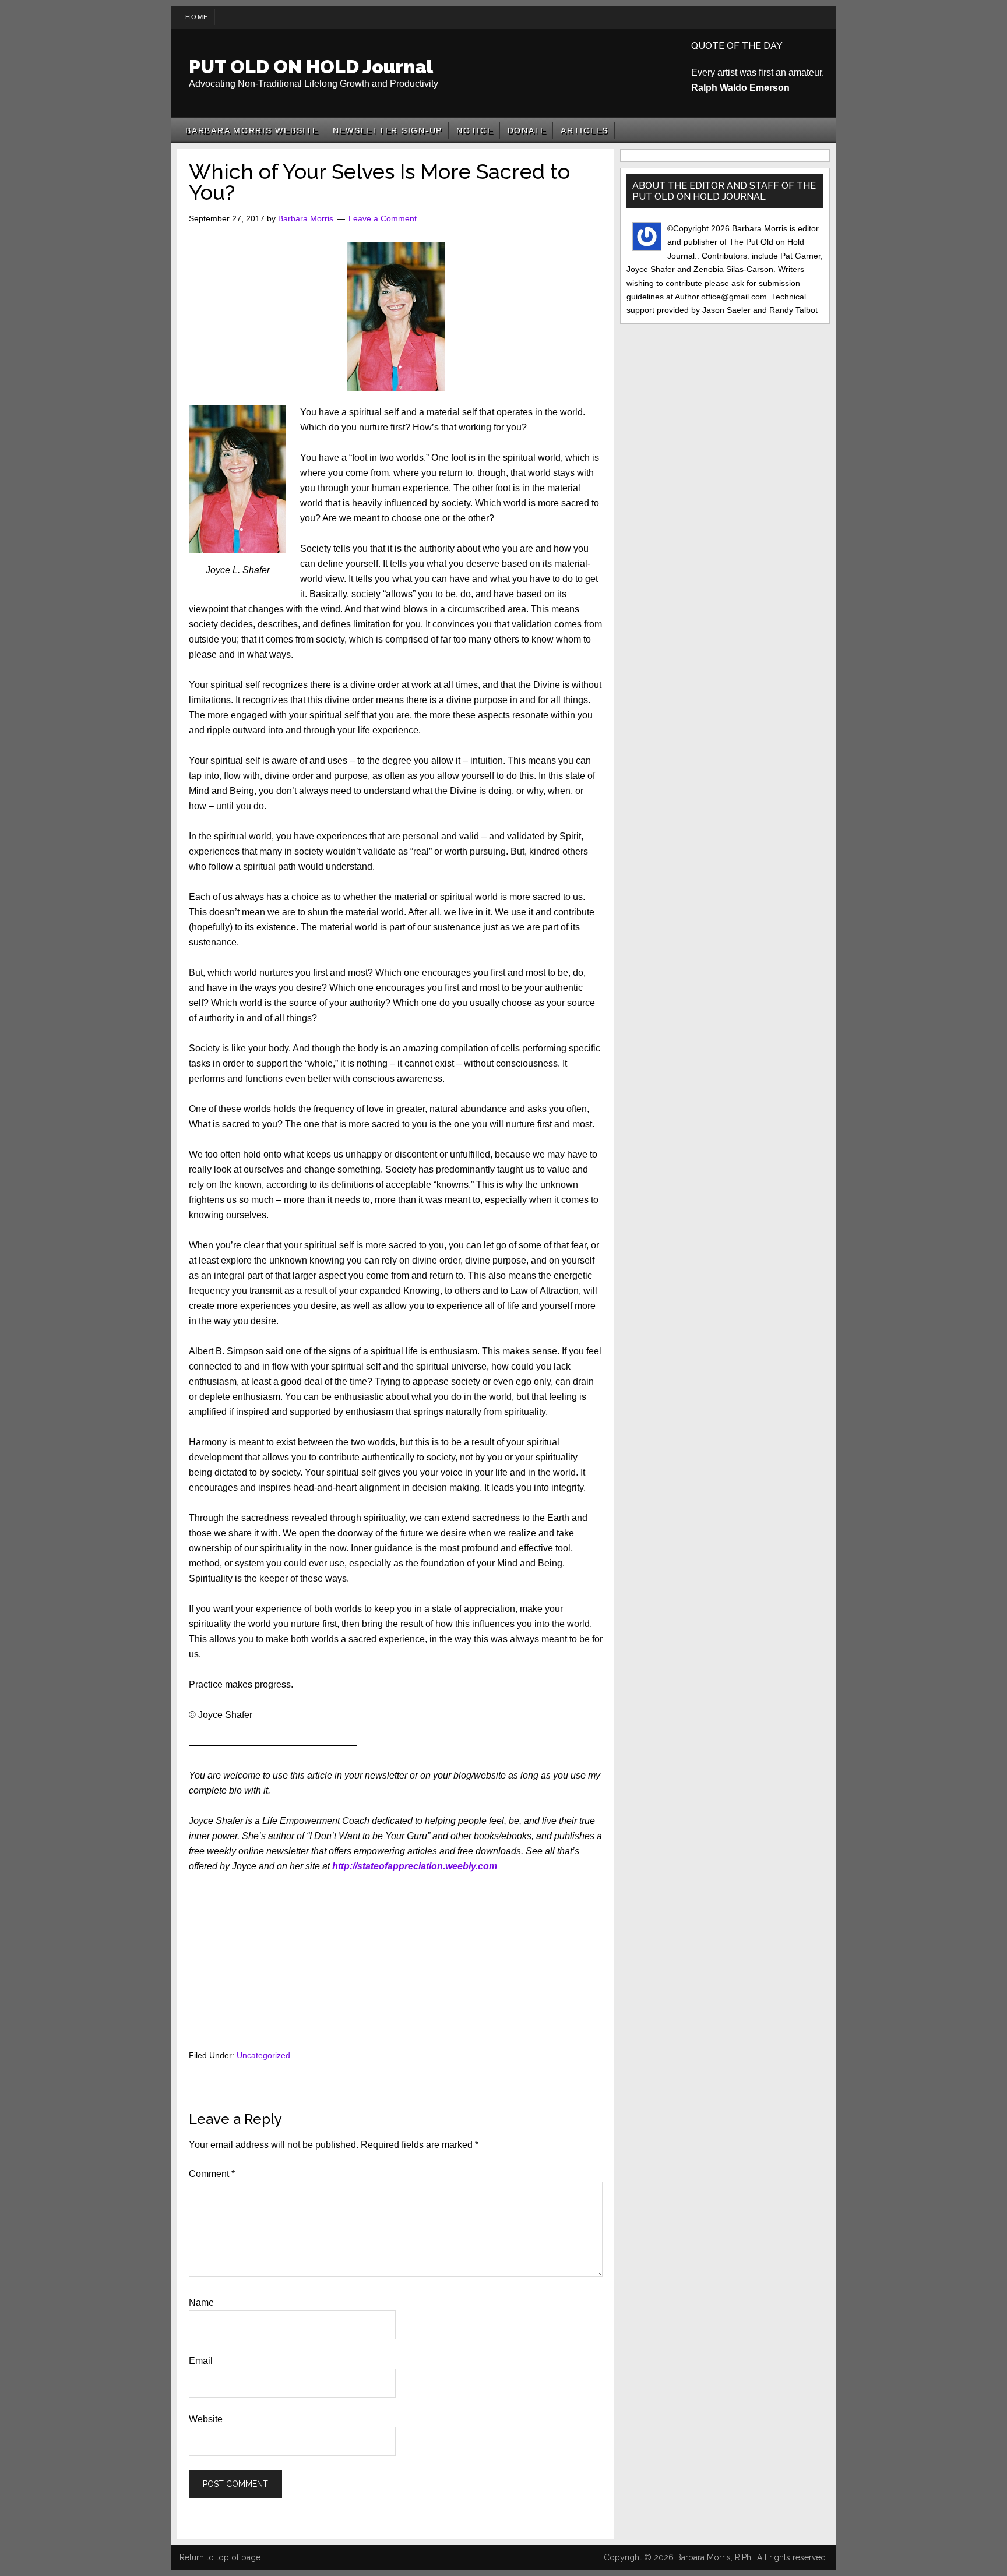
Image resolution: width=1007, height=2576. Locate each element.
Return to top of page (220, 2557)
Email (201, 2361)
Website (206, 2419)
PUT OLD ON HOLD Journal (311, 67)
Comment (212, 2174)
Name (201, 2302)
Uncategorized (263, 2055)
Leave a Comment (383, 218)
